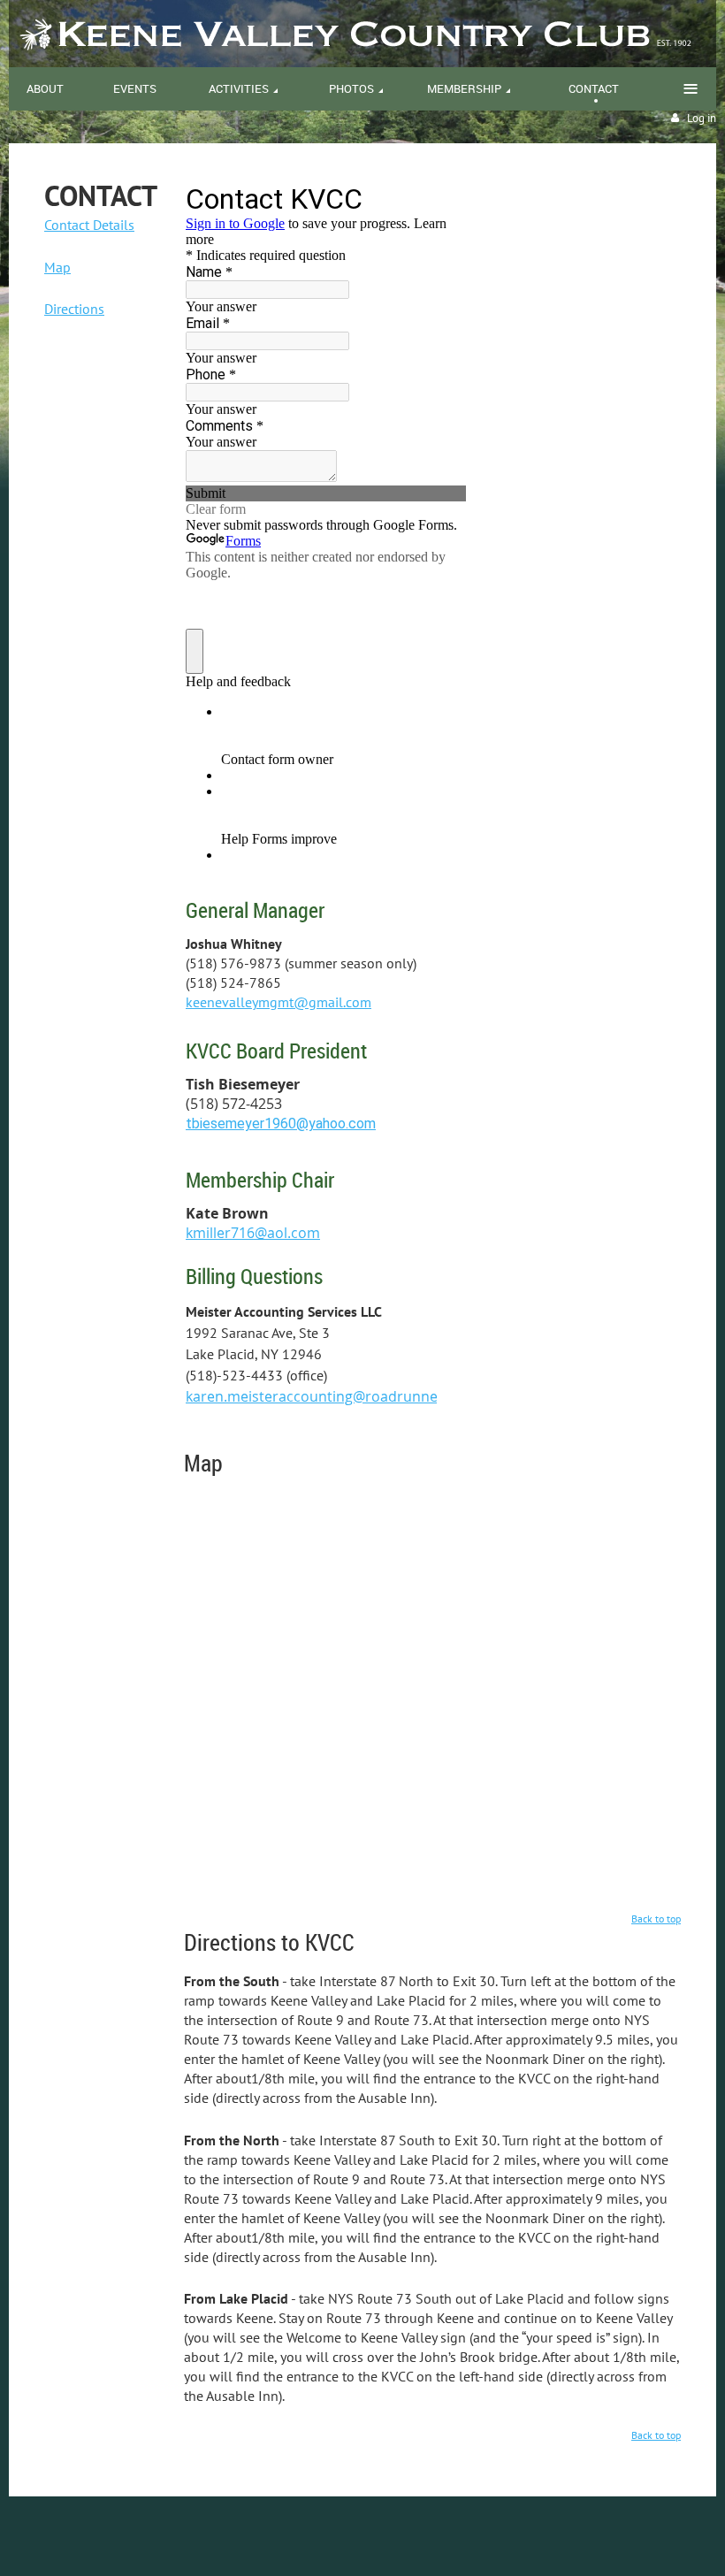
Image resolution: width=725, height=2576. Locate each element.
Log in (702, 118)
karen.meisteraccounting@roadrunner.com (331, 1396)
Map (57, 267)
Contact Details (89, 225)
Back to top (656, 1919)
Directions (74, 309)
